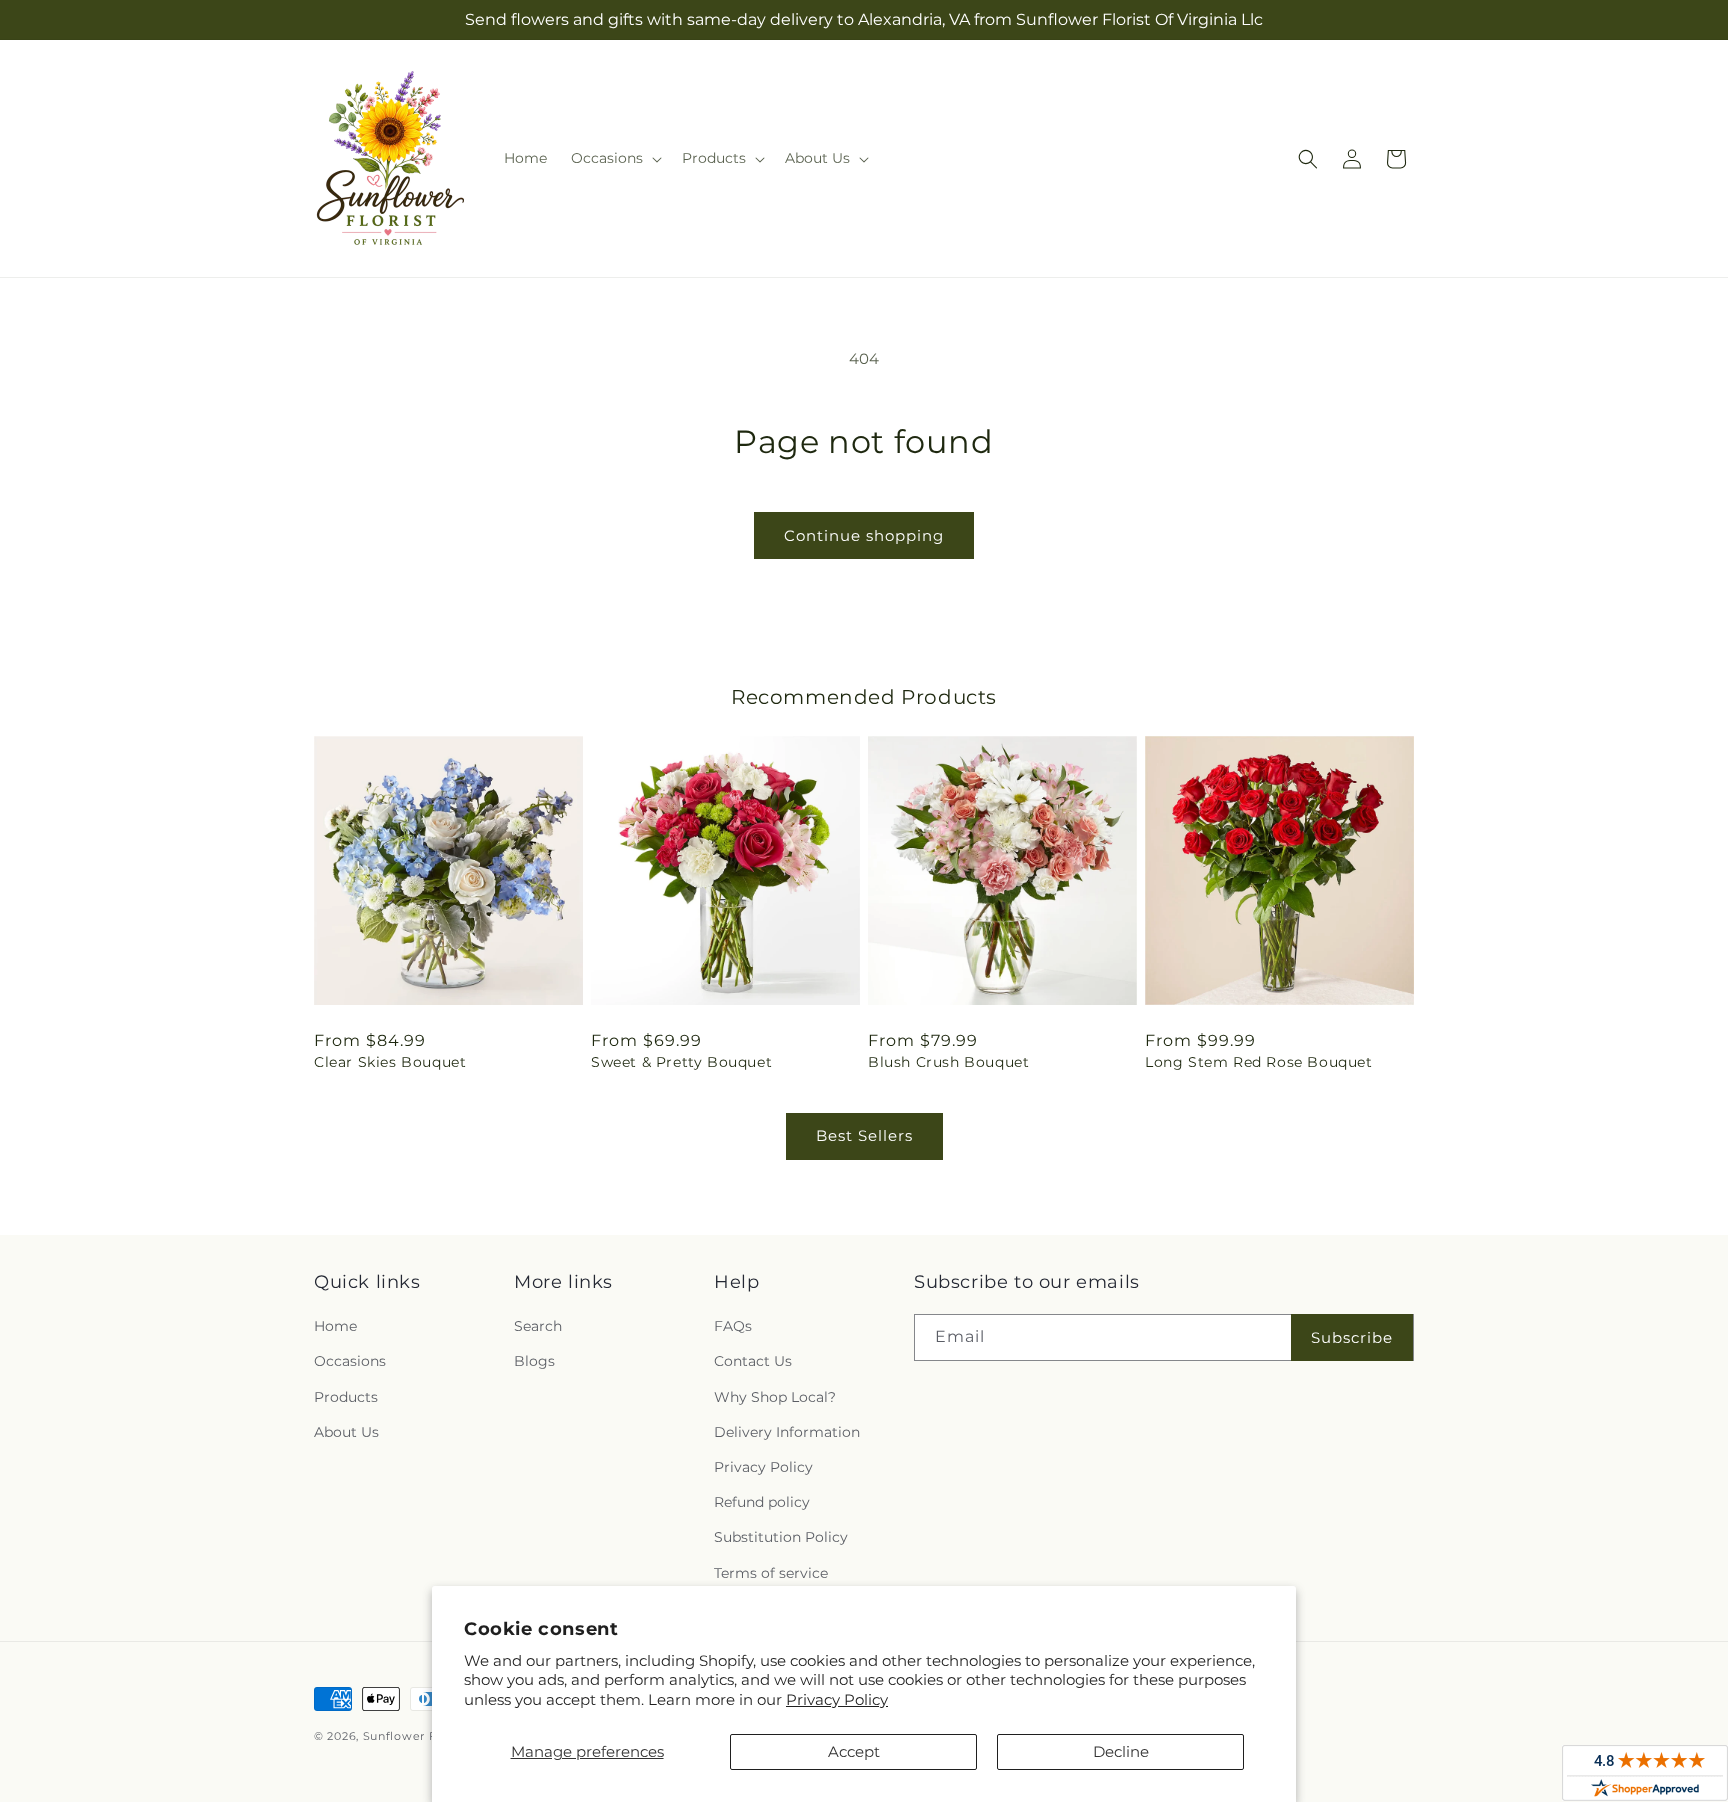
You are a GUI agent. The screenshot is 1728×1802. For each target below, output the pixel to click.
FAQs (733, 1326)
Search (538, 1326)
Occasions (350, 1361)
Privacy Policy (837, 1699)
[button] (614, 158)
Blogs (534, 1361)
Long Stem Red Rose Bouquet (1259, 1062)
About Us (346, 1432)
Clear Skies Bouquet (390, 1062)
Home (335, 1326)
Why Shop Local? (775, 1397)
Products (346, 1397)
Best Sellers (864, 1135)
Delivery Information (787, 1432)
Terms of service (771, 1573)
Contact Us (753, 1361)
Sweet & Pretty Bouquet (681, 1062)
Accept (854, 1751)
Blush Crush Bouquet (948, 1062)
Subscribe (1352, 1337)
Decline (1121, 1751)
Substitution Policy (781, 1537)
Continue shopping (864, 535)
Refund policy (762, 1502)
